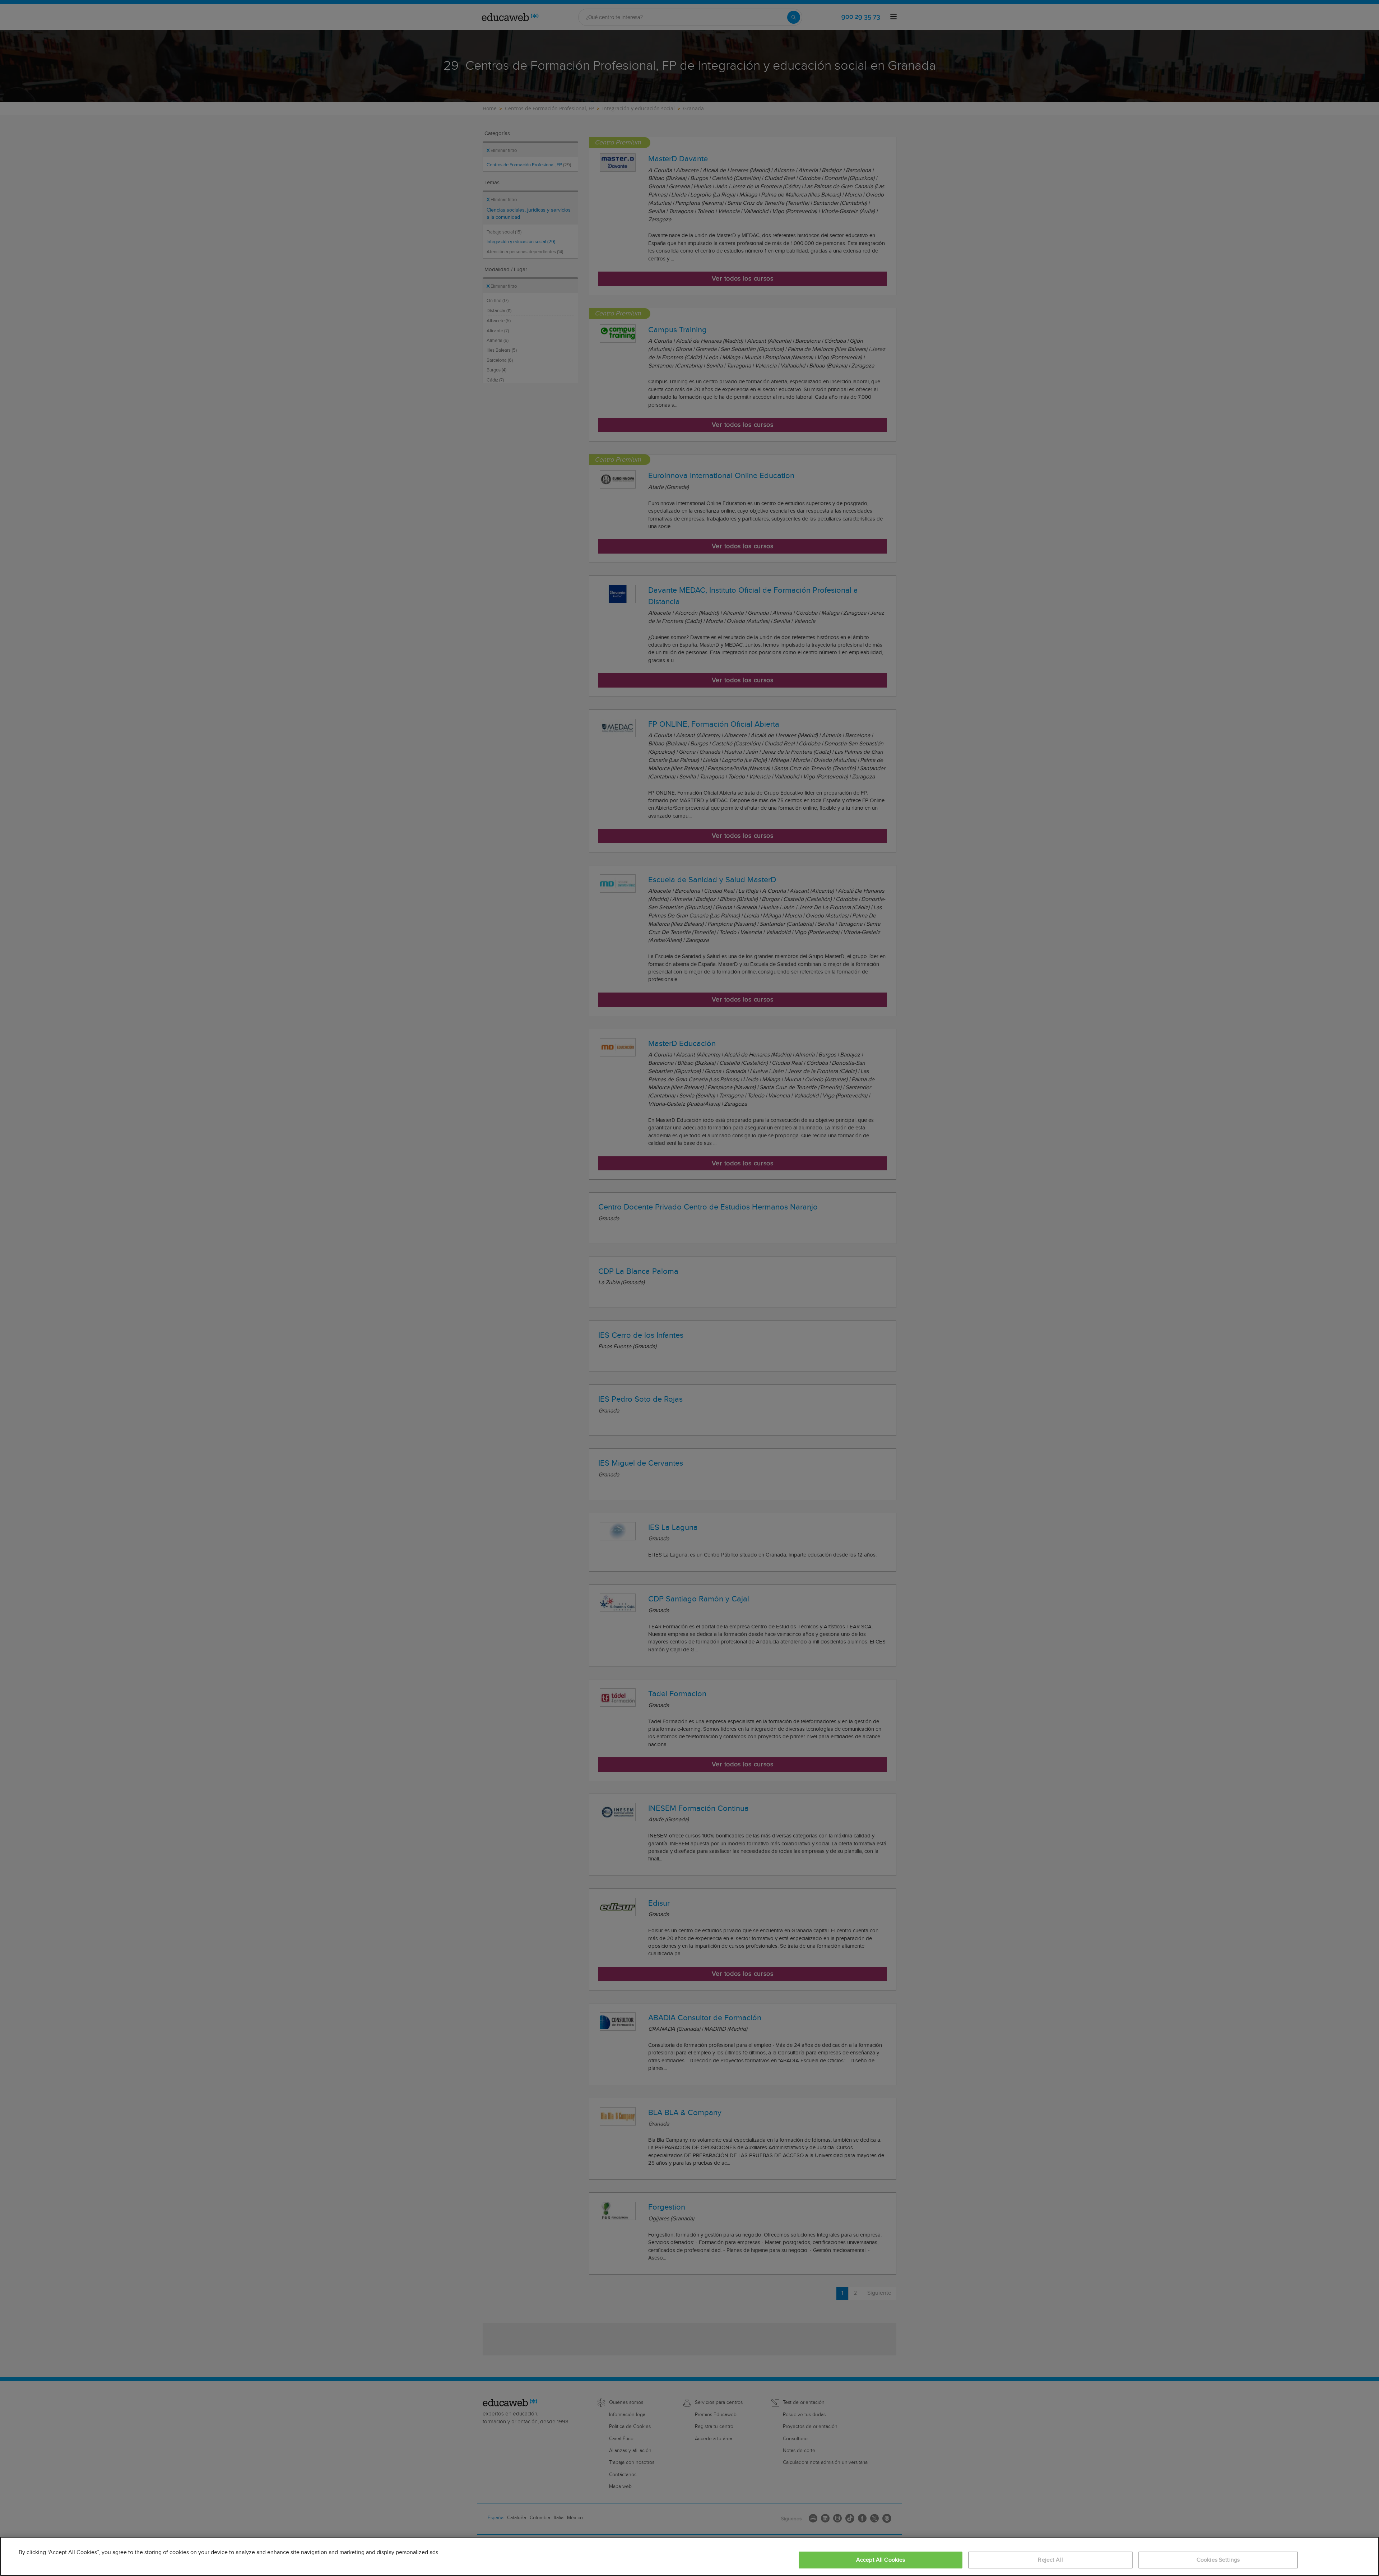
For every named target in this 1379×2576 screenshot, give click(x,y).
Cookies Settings (1218, 2560)
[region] (689, 2556)
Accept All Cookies (881, 2560)
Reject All (1050, 2560)
